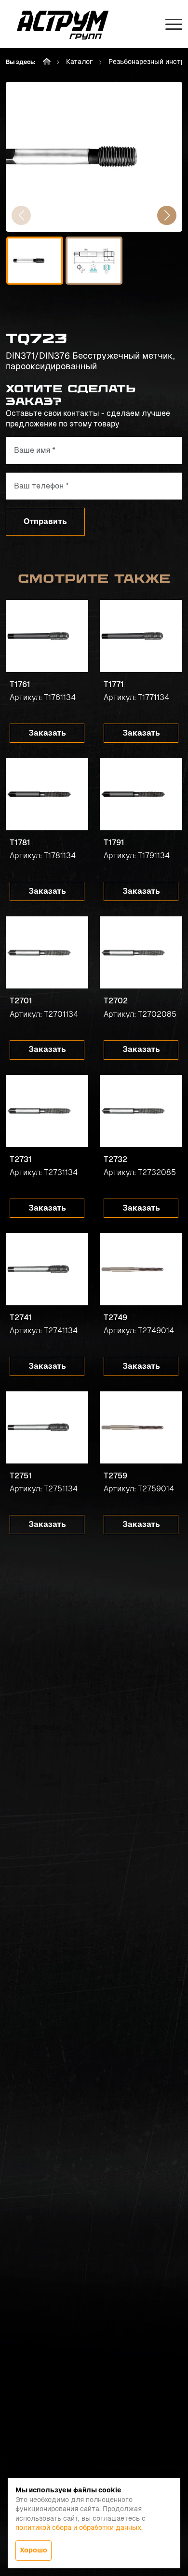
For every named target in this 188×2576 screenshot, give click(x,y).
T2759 (115, 1476)
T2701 (21, 1001)
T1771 (114, 684)
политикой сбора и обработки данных (78, 2527)
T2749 (115, 1318)
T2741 (21, 1318)
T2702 (116, 1001)
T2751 (21, 1476)
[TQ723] (94, 157)
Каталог (80, 62)
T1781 (20, 843)
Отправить (45, 521)
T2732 (115, 1159)
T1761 (20, 684)
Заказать (47, 733)
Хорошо (34, 2550)
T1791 (114, 843)
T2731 (21, 1159)
